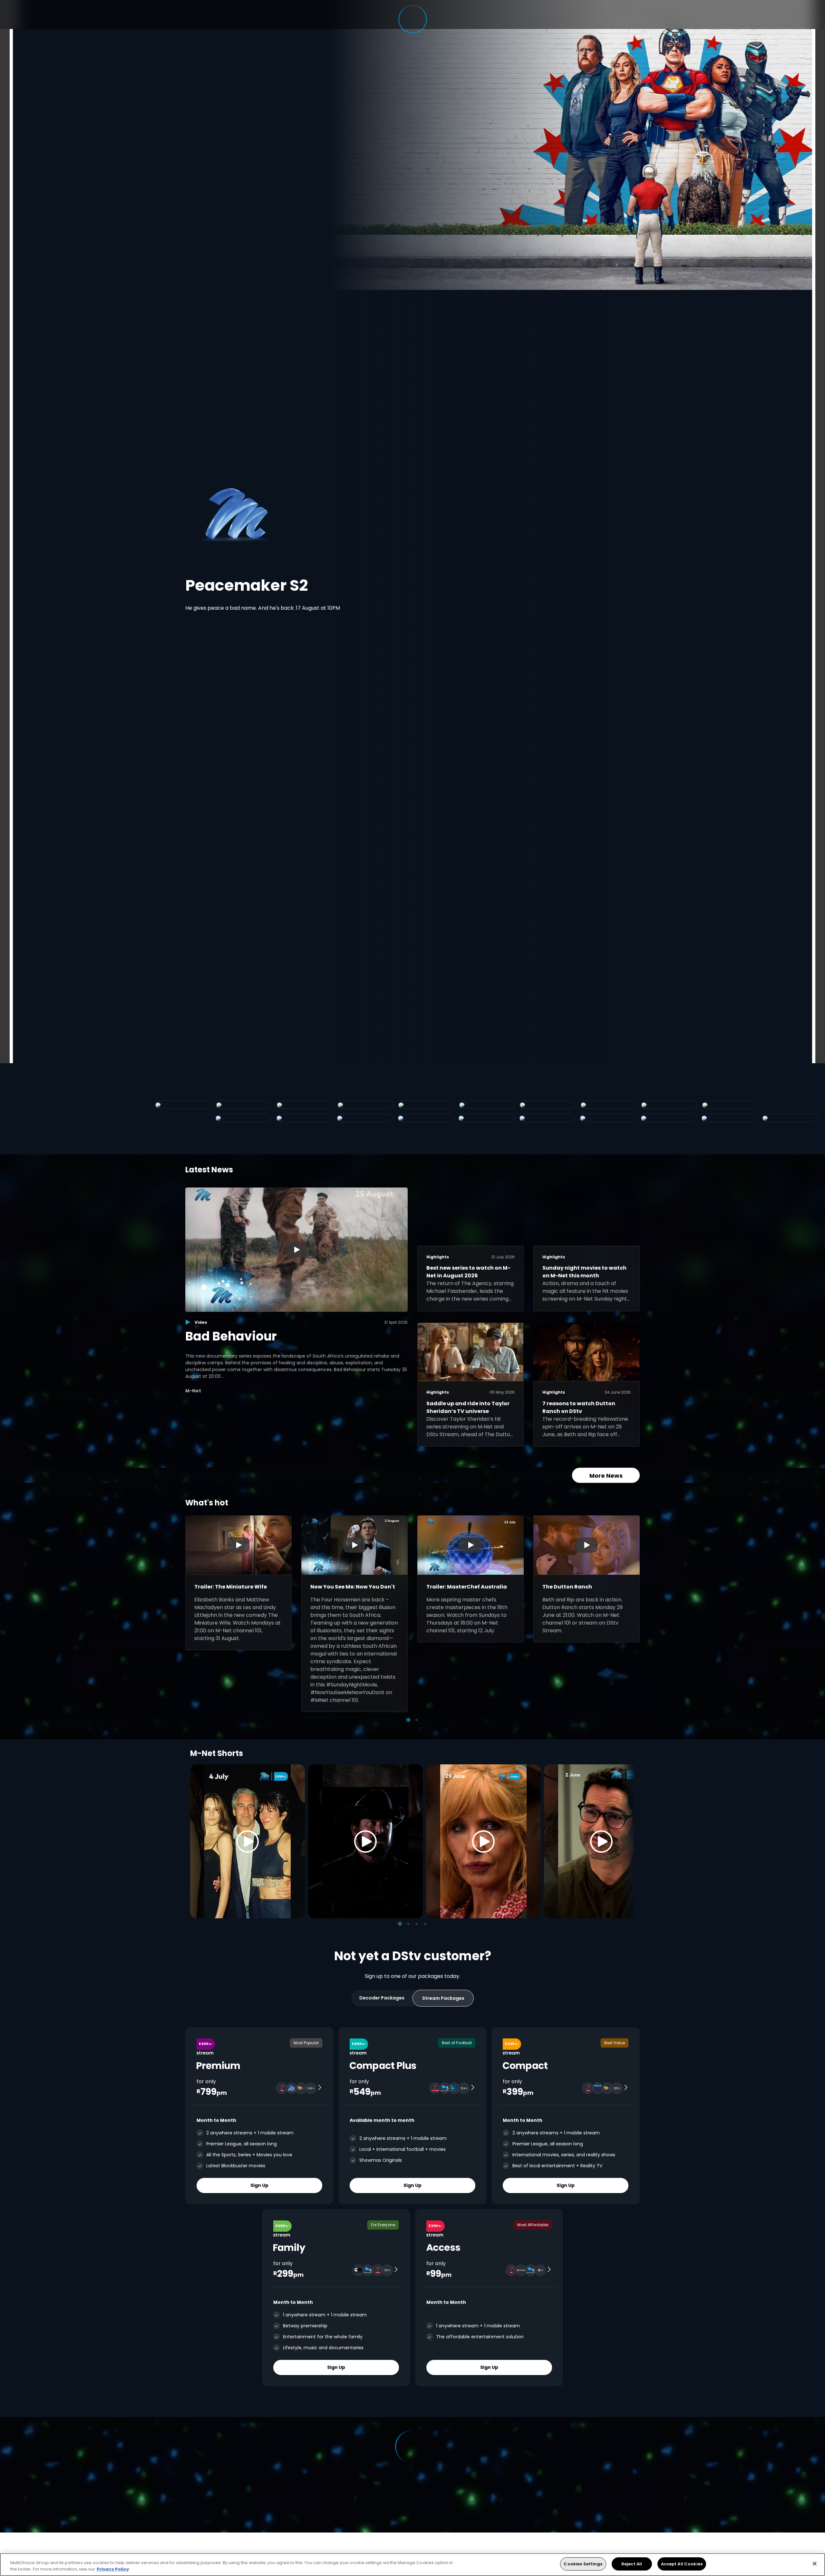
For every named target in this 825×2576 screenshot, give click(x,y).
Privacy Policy (113, 2569)
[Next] (628, 1841)
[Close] (815, 2563)
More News (606, 1476)
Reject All (632, 2564)
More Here (219, 589)
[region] (412, 2565)
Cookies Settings (583, 2564)
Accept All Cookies (682, 2564)
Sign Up (259, 2185)
